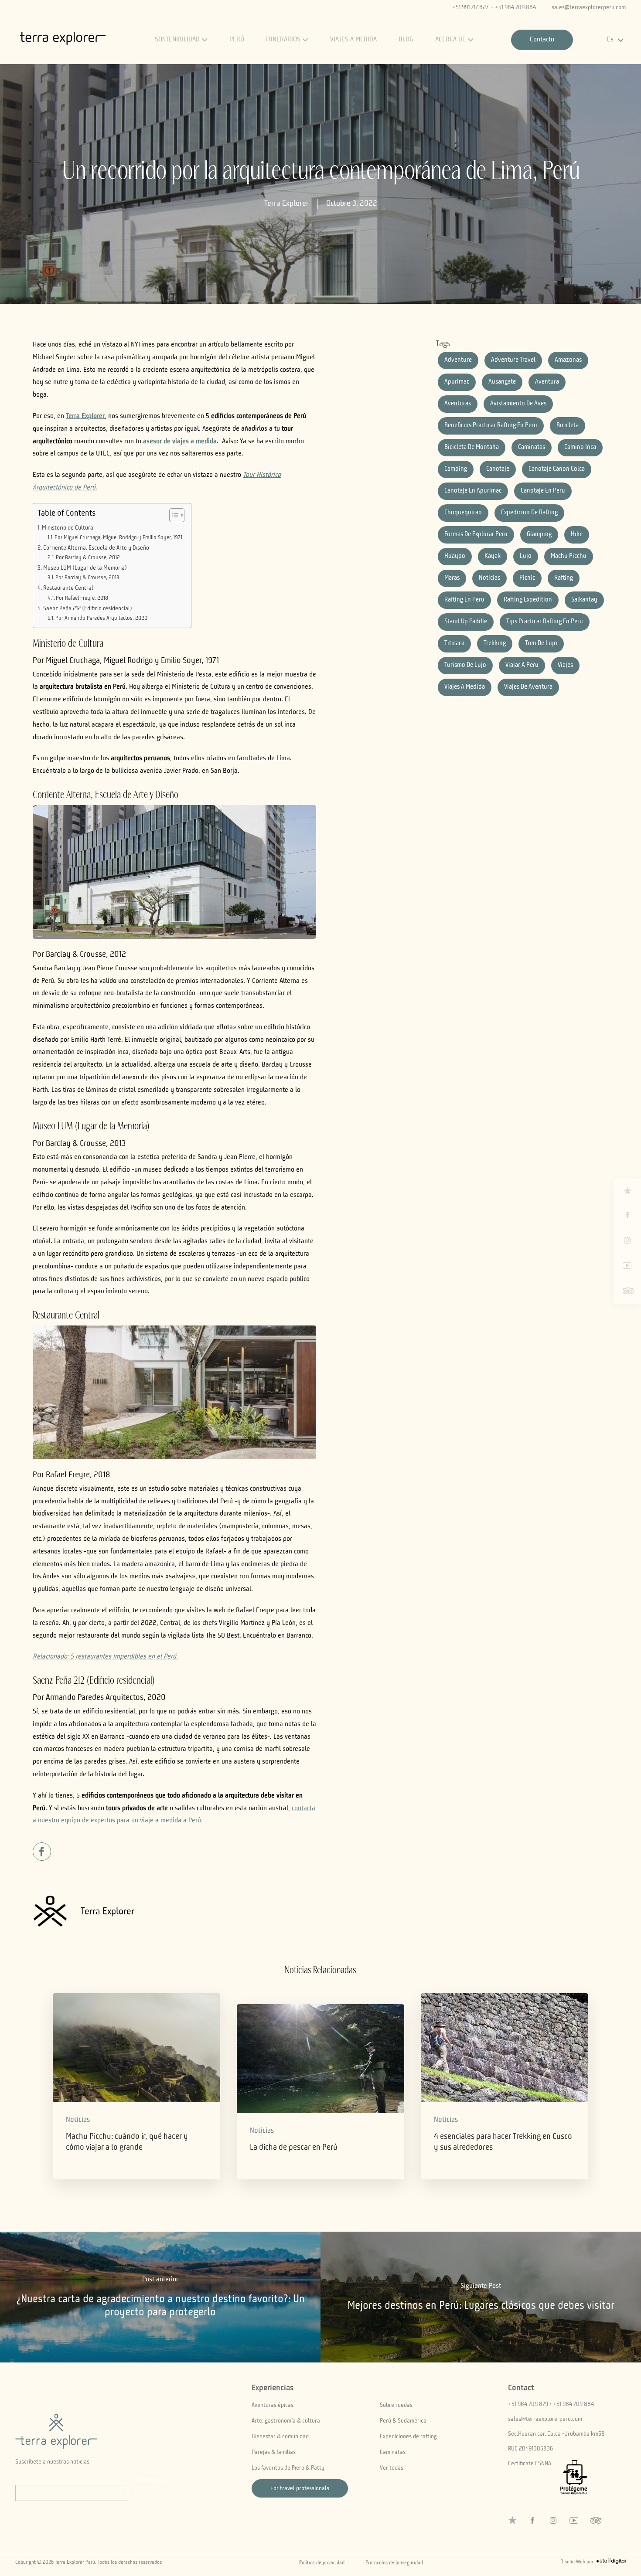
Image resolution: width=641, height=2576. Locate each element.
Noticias (78, 2120)
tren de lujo (541, 644)
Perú (237, 40)
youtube (627, 1266)
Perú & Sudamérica (403, 2421)
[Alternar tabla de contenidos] (172, 515)
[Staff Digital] (611, 2563)
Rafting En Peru (464, 600)
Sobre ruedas (396, 2405)
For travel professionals (300, 2488)
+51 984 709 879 (528, 2404)
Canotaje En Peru (543, 491)
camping (456, 469)
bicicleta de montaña (472, 447)
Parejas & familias (274, 2452)
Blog (406, 40)
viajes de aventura (528, 687)
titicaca (454, 644)
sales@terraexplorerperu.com (589, 7)
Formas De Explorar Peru (476, 535)
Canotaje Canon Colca (557, 469)
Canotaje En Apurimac (473, 491)
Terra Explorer (286, 204)
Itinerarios (283, 40)
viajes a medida (465, 687)
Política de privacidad (322, 2563)
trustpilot (627, 1191)
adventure (458, 360)
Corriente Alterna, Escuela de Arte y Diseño (96, 548)
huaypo (455, 556)
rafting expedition (528, 600)
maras (452, 578)
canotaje (498, 469)
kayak (493, 556)
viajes (565, 665)
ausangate (502, 382)
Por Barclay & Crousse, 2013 (87, 578)
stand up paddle (466, 622)
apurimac (457, 382)
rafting (564, 578)
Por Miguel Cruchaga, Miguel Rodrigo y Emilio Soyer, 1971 (118, 538)
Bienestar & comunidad (280, 2437)
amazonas (568, 360)
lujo (526, 556)
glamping (539, 535)
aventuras (458, 404)
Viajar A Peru (522, 665)
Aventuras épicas (273, 2405)
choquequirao (463, 513)
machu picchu (569, 556)
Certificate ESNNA (530, 2464)
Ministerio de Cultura (68, 528)
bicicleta (568, 426)
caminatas (532, 447)
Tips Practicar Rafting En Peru (545, 622)
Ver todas (392, 2468)
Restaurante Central (68, 588)
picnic (527, 578)
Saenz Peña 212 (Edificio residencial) (88, 608)
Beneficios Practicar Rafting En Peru (491, 426)
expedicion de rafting (529, 513)
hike (577, 535)
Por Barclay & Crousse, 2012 (88, 558)
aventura (547, 382)
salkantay (584, 600)
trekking (495, 644)
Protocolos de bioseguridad (394, 2563)
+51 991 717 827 (470, 7)
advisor (627, 1291)
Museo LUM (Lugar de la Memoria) (85, 568)
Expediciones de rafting (408, 2437)
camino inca (580, 447)
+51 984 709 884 (515, 7)
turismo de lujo (465, 665)
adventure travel (513, 360)
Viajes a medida (353, 40)
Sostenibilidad (177, 40)
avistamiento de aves (518, 404)
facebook (627, 1215)
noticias (489, 578)
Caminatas (393, 2452)
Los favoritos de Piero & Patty (288, 2468)
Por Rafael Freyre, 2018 (82, 598)
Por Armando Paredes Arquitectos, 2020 (101, 618)
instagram (627, 1240)
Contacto (542, 40)
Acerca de (450, 40)
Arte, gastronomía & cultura (286, 2421)
